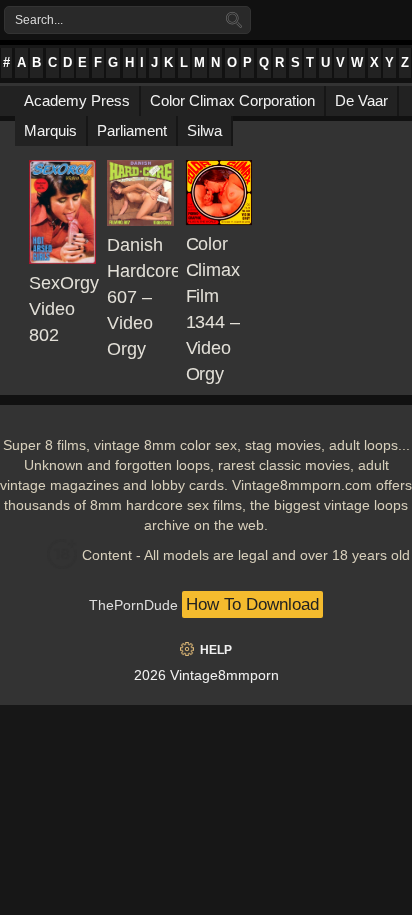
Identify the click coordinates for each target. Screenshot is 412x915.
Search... (39, 20)
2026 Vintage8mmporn (206, 675)
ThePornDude (133, 605)
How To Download (252, 604)
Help (216, 650)
